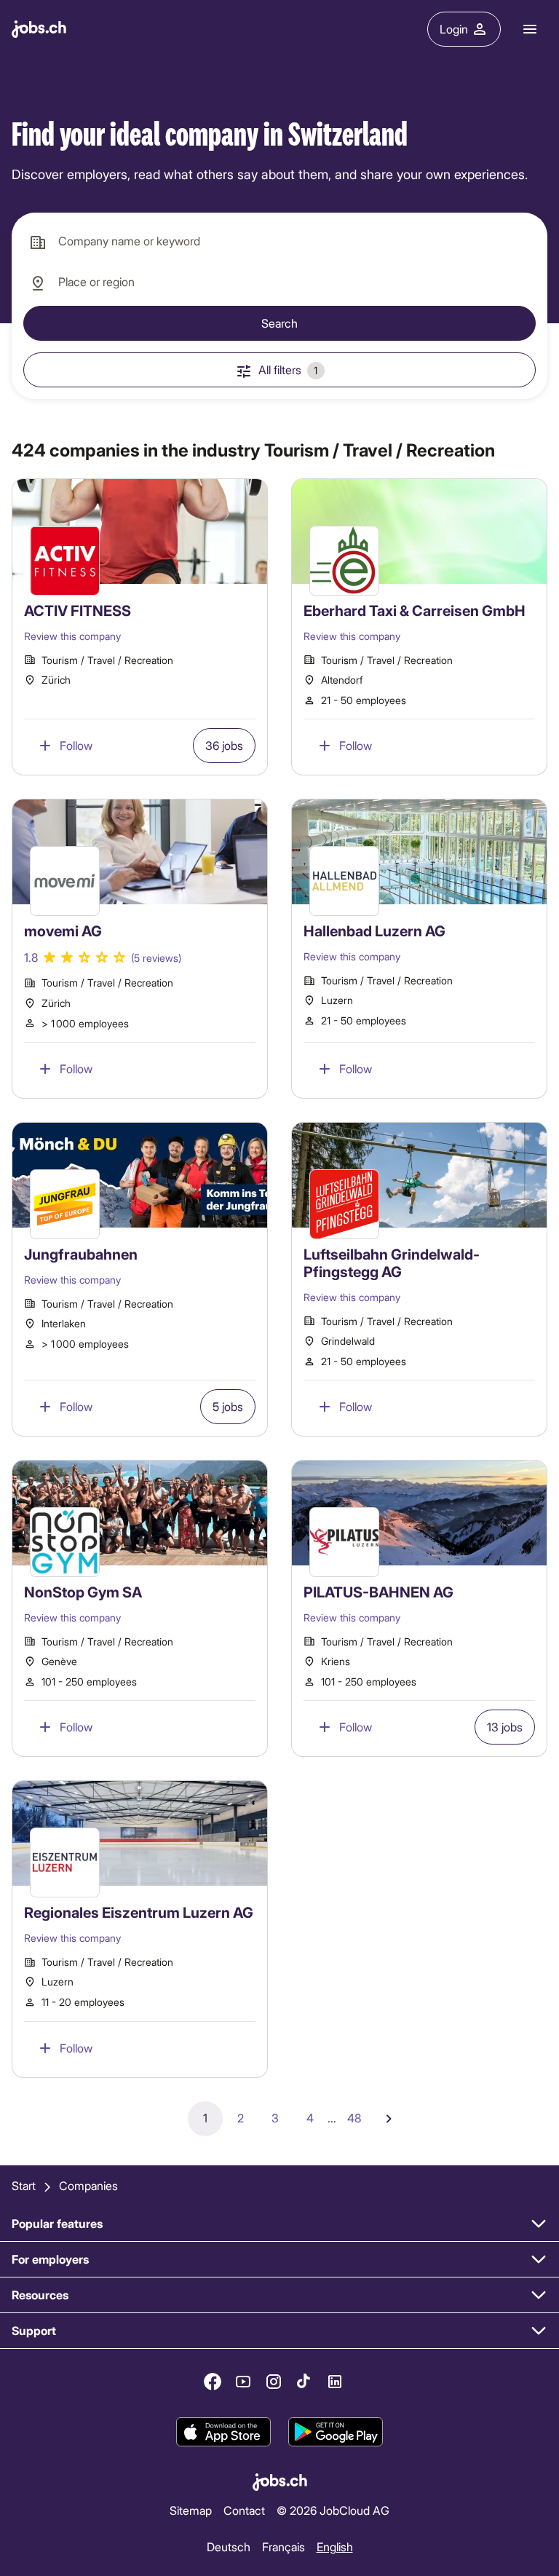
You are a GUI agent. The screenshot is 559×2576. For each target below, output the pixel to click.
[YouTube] (243, 2382)
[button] (140, 627)
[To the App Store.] (223, 2432)
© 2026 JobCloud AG (333, 2510)
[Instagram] (274, 2382)
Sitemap (191, 2510)
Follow (76, 745)
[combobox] (279, 242)
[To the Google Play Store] (336, 2432)
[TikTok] (304, 2382)
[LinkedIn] (335, 2382)
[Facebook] (213, 2382)
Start (24, 2185)
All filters (288, 370)
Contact (244, 2510)
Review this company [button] (72, 636)
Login (454, 29)
